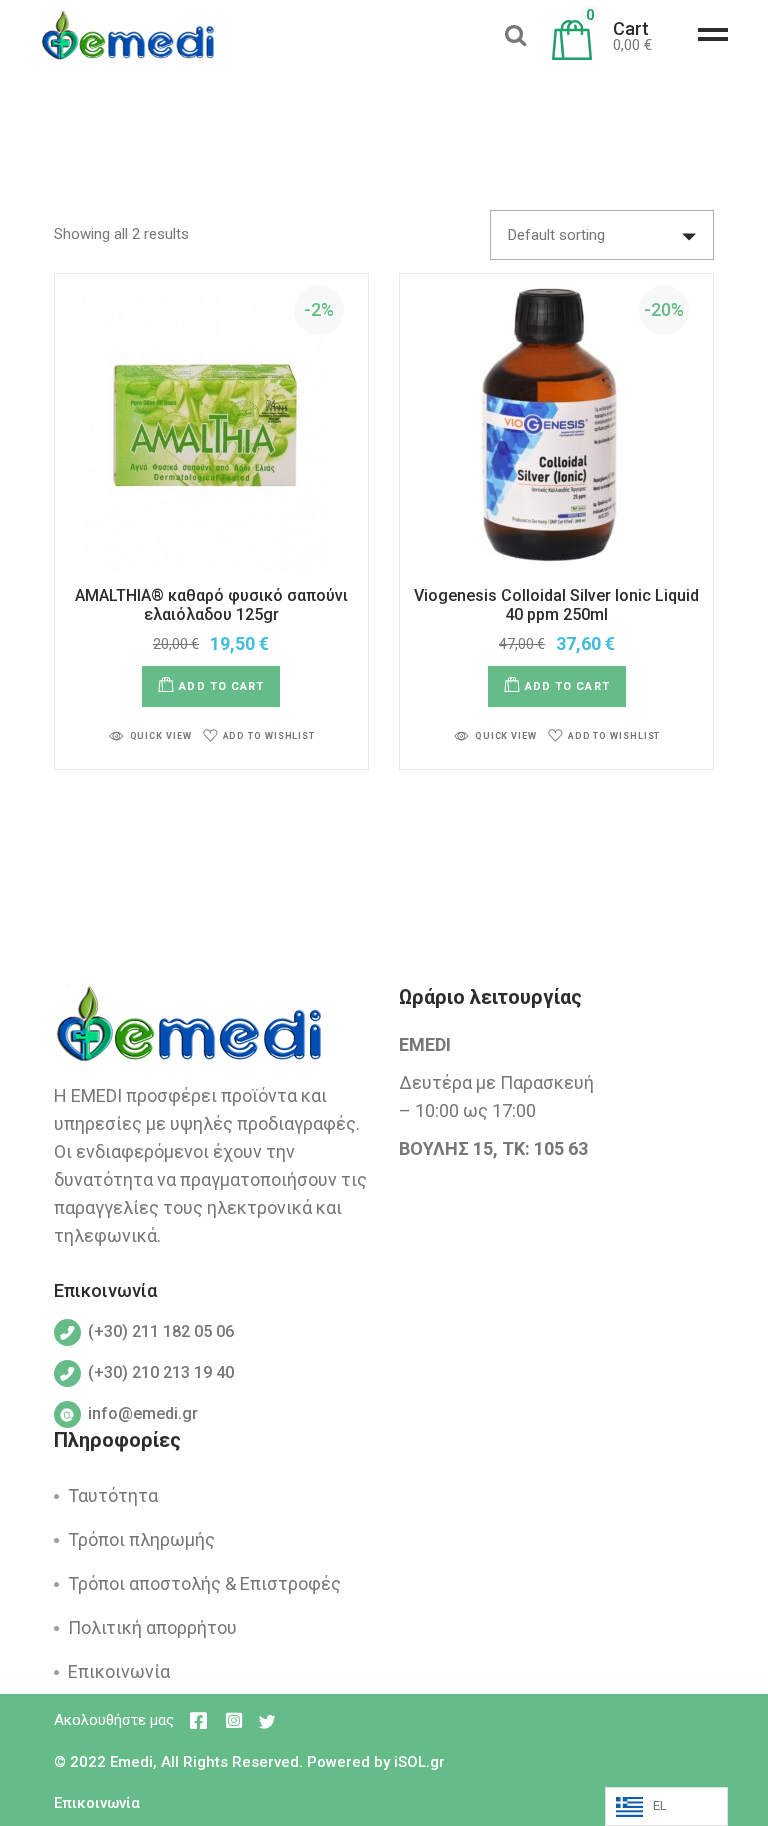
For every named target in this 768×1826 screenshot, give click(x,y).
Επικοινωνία (119, 1671)
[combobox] (602, 235)
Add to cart (221, 686)
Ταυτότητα (113, 1495)
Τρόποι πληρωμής (141, 1539)
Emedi (131, 1762)
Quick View (161, 736)
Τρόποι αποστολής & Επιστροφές (204, 1583)
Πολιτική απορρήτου (152, 1627)
